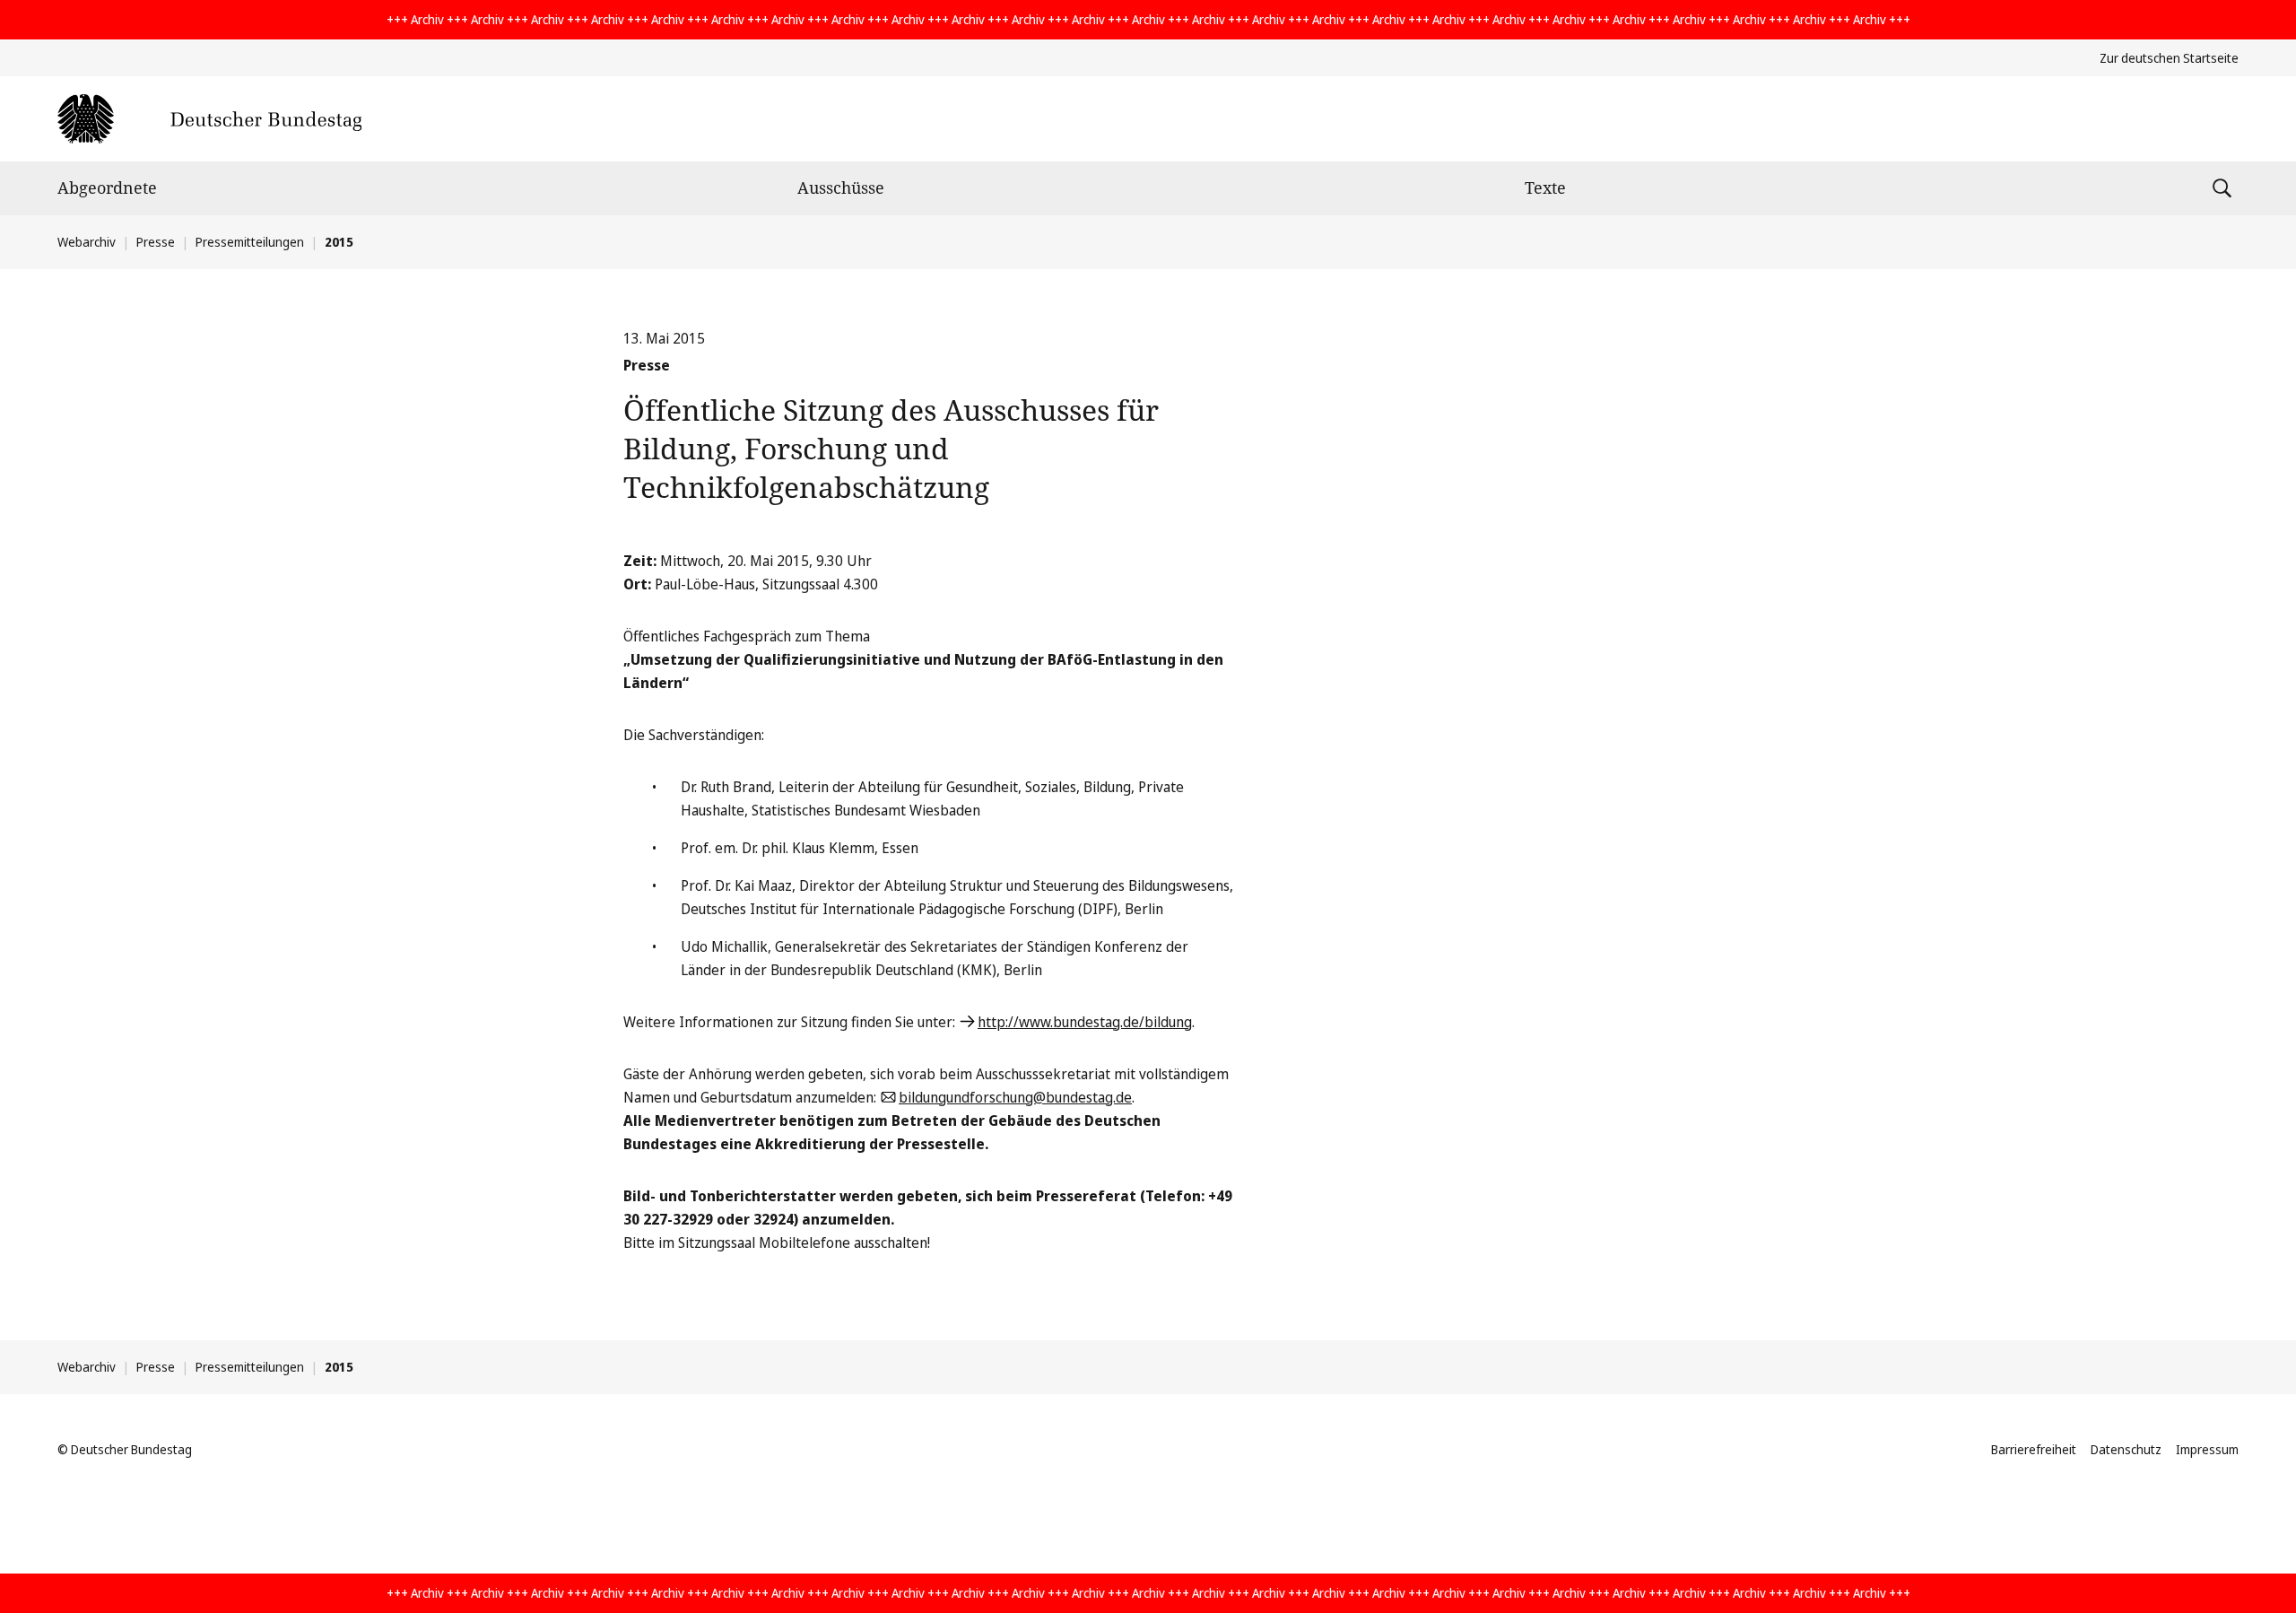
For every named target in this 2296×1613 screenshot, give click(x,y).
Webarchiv (87, 242)
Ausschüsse (841, 187)
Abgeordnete (107, 187)
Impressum (2207, 1449)
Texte (1545, 187)
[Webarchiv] (209, 119)
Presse (156, 242)
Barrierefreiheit (2034, 1449)
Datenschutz (2126, 1449)
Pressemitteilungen (250, 242)
